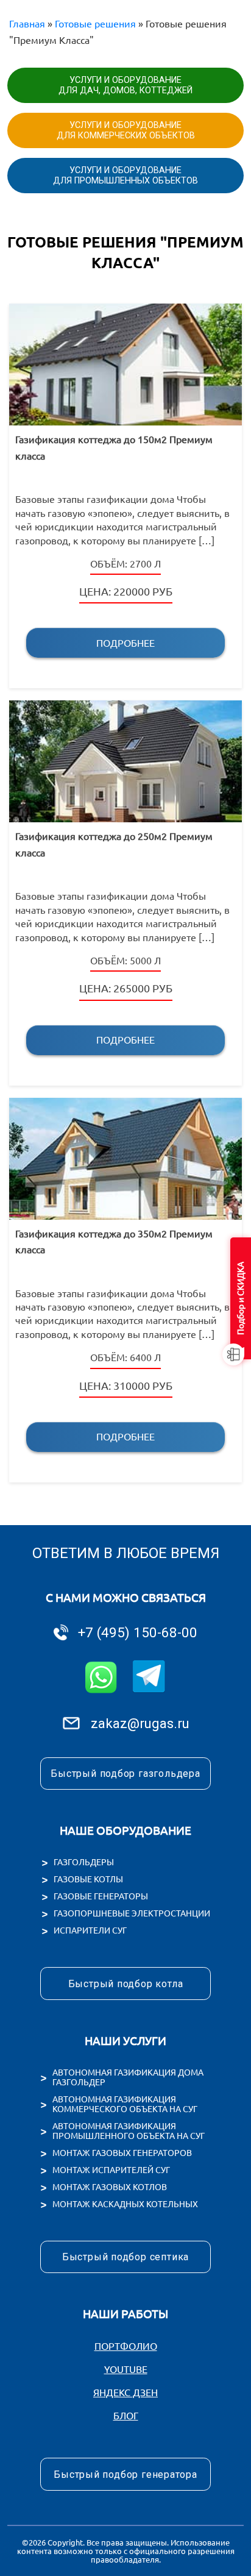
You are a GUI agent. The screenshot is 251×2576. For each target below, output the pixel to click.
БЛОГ (126, 2416)
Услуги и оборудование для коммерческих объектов (126, 130)
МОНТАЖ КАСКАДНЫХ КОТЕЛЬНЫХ (125, 2204)
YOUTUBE (126, 2369)
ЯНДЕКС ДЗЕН (125, 2393)
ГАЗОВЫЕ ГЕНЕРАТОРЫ (101, 1896)
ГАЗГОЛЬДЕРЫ (84, 1862)
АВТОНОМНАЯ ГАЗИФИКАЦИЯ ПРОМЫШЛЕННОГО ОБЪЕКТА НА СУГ (129, 2131)
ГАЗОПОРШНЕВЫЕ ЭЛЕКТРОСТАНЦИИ (132, 1913)
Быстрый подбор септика (125, 2257)
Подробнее (125, 643)
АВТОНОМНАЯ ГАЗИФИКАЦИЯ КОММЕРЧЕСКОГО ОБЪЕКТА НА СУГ (125, 2104)
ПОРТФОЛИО (126, 2346)
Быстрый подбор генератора (125, 2475)
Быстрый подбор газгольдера (125, 1774)
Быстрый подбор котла (126, 1984)
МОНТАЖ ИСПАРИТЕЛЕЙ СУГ (111, 2170)
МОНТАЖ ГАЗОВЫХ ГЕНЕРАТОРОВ (122, 2153)
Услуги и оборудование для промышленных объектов (125, 176)
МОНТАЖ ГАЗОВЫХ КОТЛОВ (110, 2187)
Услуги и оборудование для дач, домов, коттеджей (125, 85)
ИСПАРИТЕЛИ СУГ (90, 1930)
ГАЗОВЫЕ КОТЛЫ (88, 1879)
